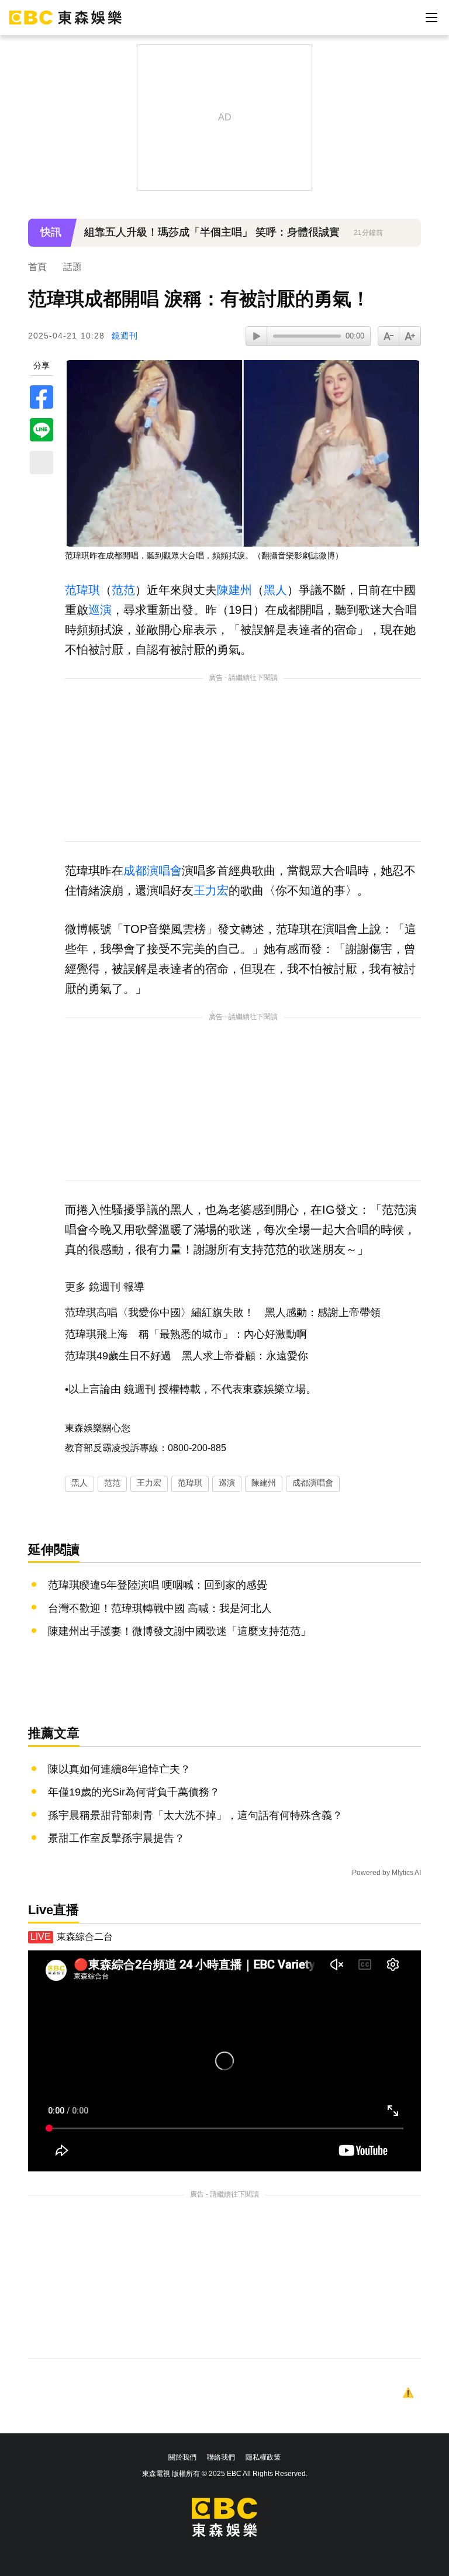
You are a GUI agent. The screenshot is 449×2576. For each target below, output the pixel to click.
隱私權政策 (263, 2457)
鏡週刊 (125, 336)
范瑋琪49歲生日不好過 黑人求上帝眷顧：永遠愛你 (186, 1356)
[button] (406, 240)
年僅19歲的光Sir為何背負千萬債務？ (134, 1792)
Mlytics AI (406, 1873)
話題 (72, 267)
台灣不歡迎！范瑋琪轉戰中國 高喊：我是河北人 (160, 1608)
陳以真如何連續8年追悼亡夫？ (119, 1769)
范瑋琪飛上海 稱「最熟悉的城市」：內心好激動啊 (186, 1334)
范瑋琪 (82, 590)
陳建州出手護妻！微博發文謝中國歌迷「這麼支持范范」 (179, 1631)
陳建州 (234, 590)
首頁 (37, 267)
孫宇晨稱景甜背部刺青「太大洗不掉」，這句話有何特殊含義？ (195, 1815)
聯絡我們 (221, 2457)
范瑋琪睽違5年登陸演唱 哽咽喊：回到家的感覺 (158, 1585)
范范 (123, 590)
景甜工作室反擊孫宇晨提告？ (116, 1838)
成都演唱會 (153, 871)
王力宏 (211, 890)
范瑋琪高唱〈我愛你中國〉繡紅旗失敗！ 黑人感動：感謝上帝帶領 (223, 1313)
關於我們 (182, 2457)
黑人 (275, 590)
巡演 (100, 610)
